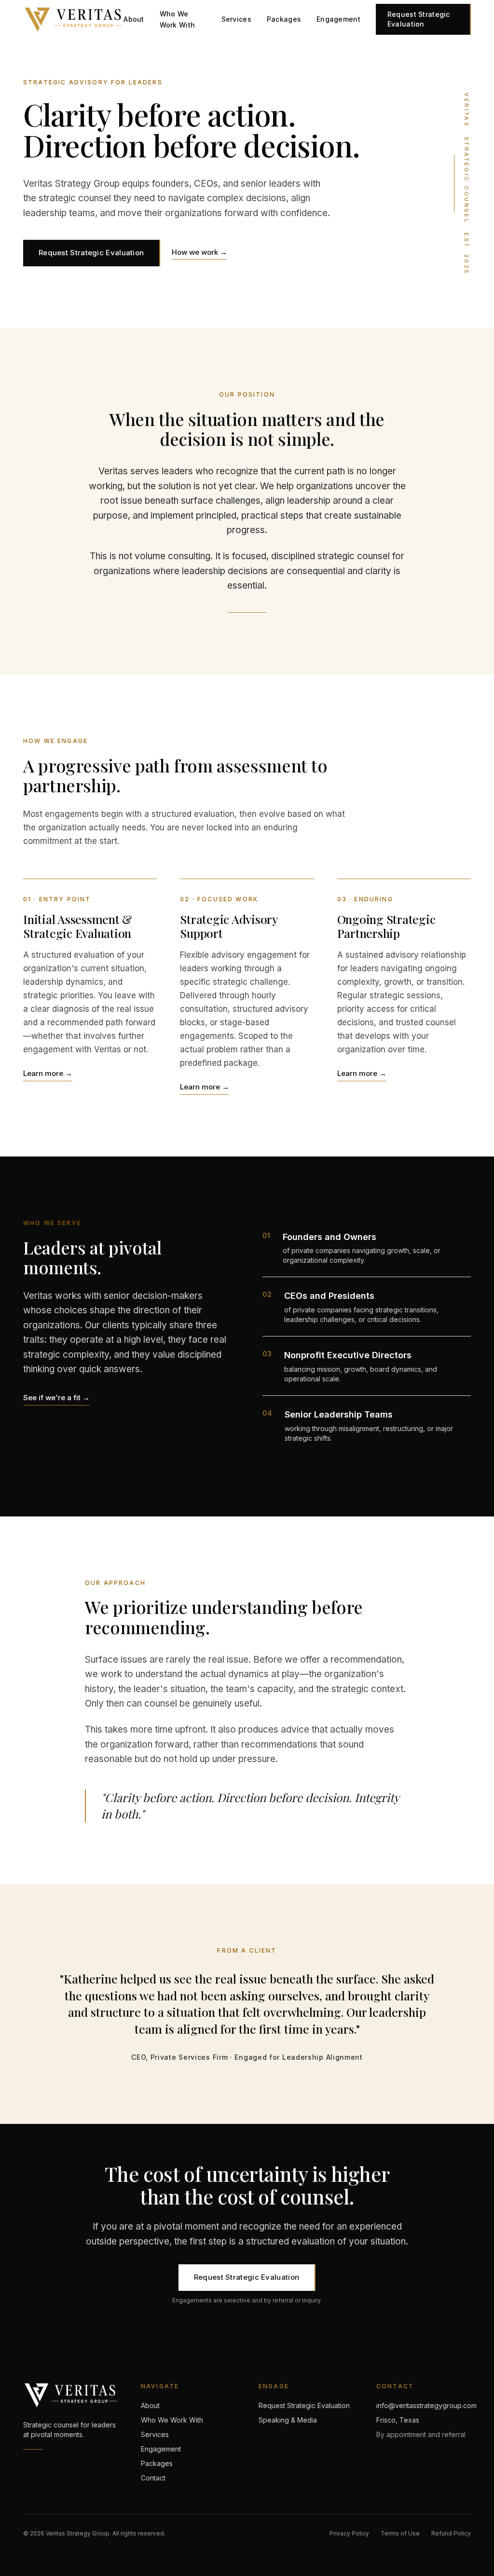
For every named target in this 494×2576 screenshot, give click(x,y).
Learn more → (48, 1073)
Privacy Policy (349, 2533)
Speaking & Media (288, 2420)
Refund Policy (451, 2533)
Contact (153, 2478)
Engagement (338, 19)
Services (236, 19)
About (134, 19)
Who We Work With (178, 19)
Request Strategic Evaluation (419, 19)
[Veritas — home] (73, 19)
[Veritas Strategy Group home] (70, 2395)
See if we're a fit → (56, 1398)
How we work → (199, 252)
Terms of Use (400, 2533)
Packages (284, 19)
